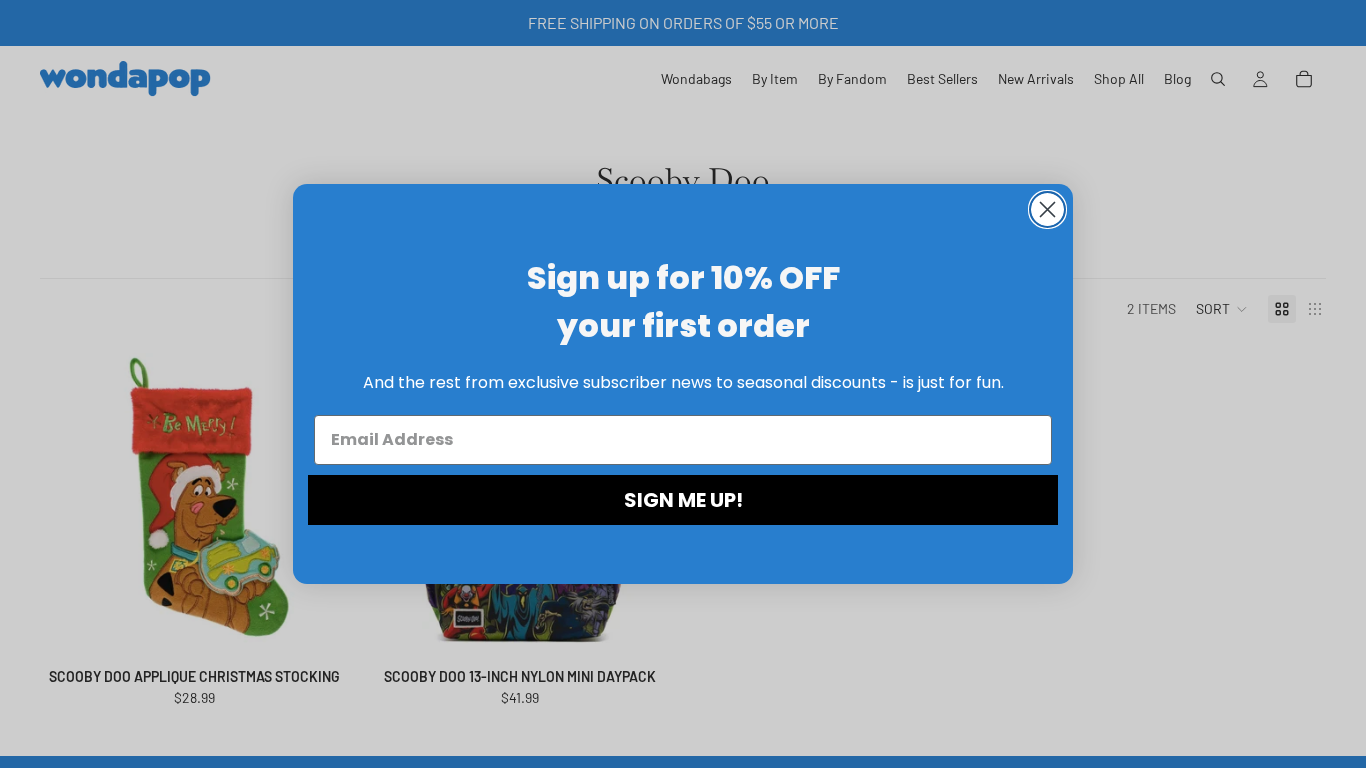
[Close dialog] (1047, 209)
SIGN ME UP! (683, 500)
